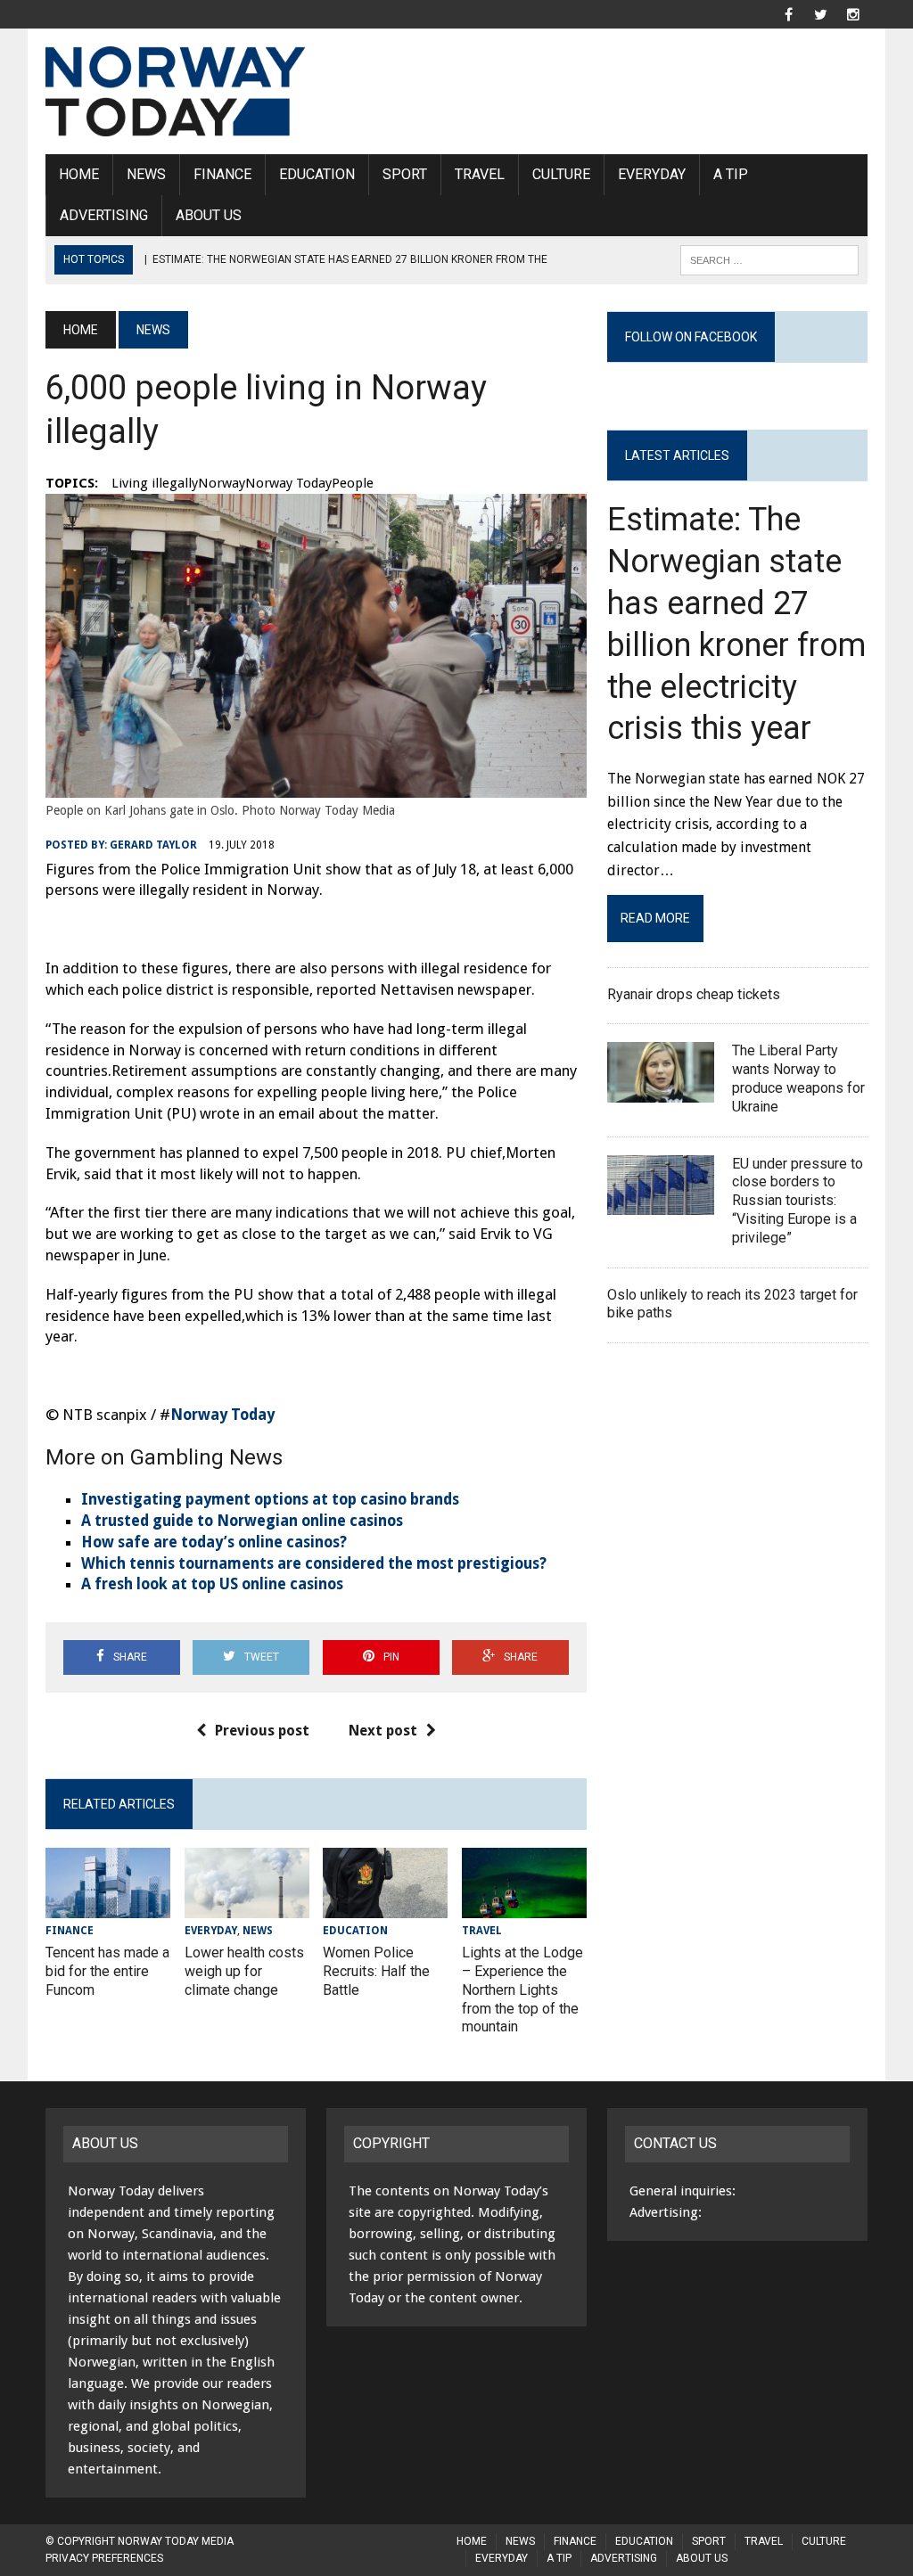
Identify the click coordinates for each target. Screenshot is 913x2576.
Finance (222, 174)
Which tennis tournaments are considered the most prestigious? (314, 1563)
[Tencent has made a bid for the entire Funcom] (108, 1907)
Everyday (652, 174)
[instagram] (853, 13)
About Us (209, 215)
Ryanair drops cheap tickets (695, 994)
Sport (405, 174)
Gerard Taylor (153, 845)
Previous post (262, 1731)
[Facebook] (789, 13)
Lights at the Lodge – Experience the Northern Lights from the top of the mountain (522, 1989)
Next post (383, 1731)
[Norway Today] (176, 91)
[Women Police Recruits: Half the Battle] (385, 1907)
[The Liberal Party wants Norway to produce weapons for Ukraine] (661, 1091)
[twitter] (821, 13)
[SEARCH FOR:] (769, 259)
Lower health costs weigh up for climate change (244, 1971)
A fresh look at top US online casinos (212, 1584)
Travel (480, 174)
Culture (561, 174)
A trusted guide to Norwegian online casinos (242, 1521)
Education (317, 174)
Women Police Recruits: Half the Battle (376, 1971)
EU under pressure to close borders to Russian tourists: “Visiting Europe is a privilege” (798, 1201)
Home (79, 174)
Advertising (104, 215)
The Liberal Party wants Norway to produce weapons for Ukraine (798, 1078)
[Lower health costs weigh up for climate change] (247, 1907)
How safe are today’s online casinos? (214, 1542)
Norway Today (222, 1415)
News (146, 174)
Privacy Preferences (104, 2558)
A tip (731, 174)
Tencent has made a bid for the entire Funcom (107, 1971)
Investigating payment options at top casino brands (270, 1499)
